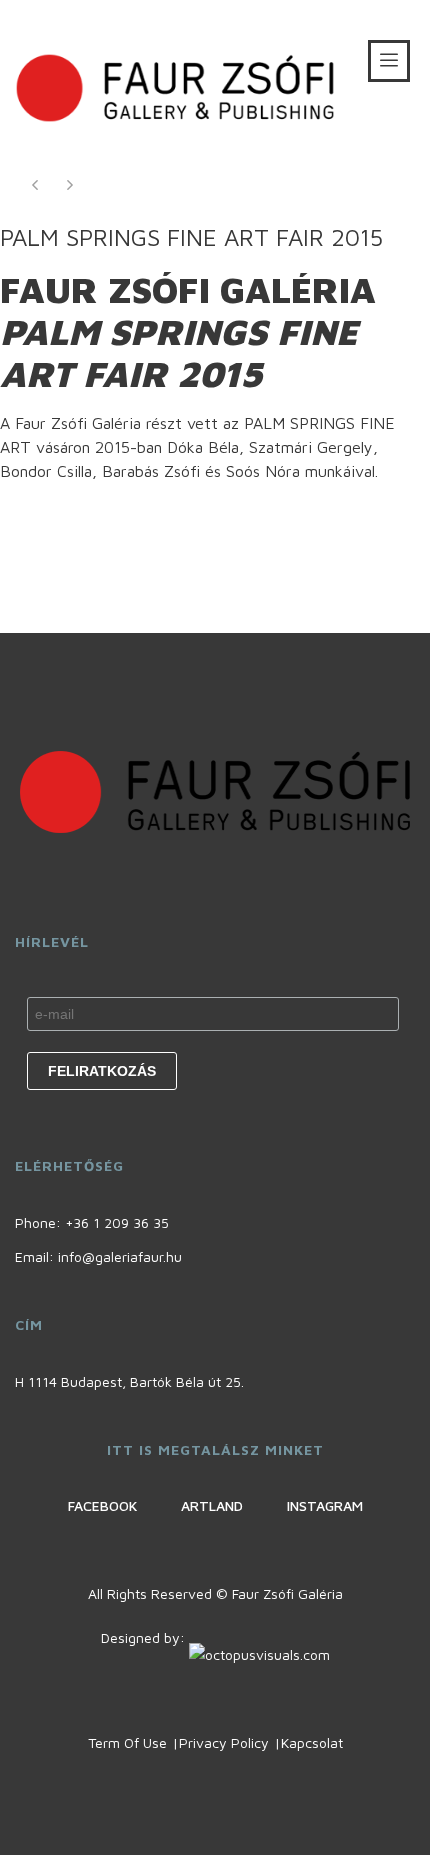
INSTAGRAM (325, 1505)
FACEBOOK (102, 1505)
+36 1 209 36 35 (117, 1222)
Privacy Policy (224, 1742)
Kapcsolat (312, 1742)
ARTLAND (212, 1505)
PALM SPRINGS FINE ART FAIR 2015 (191, 237)
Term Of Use (127, 1742)
